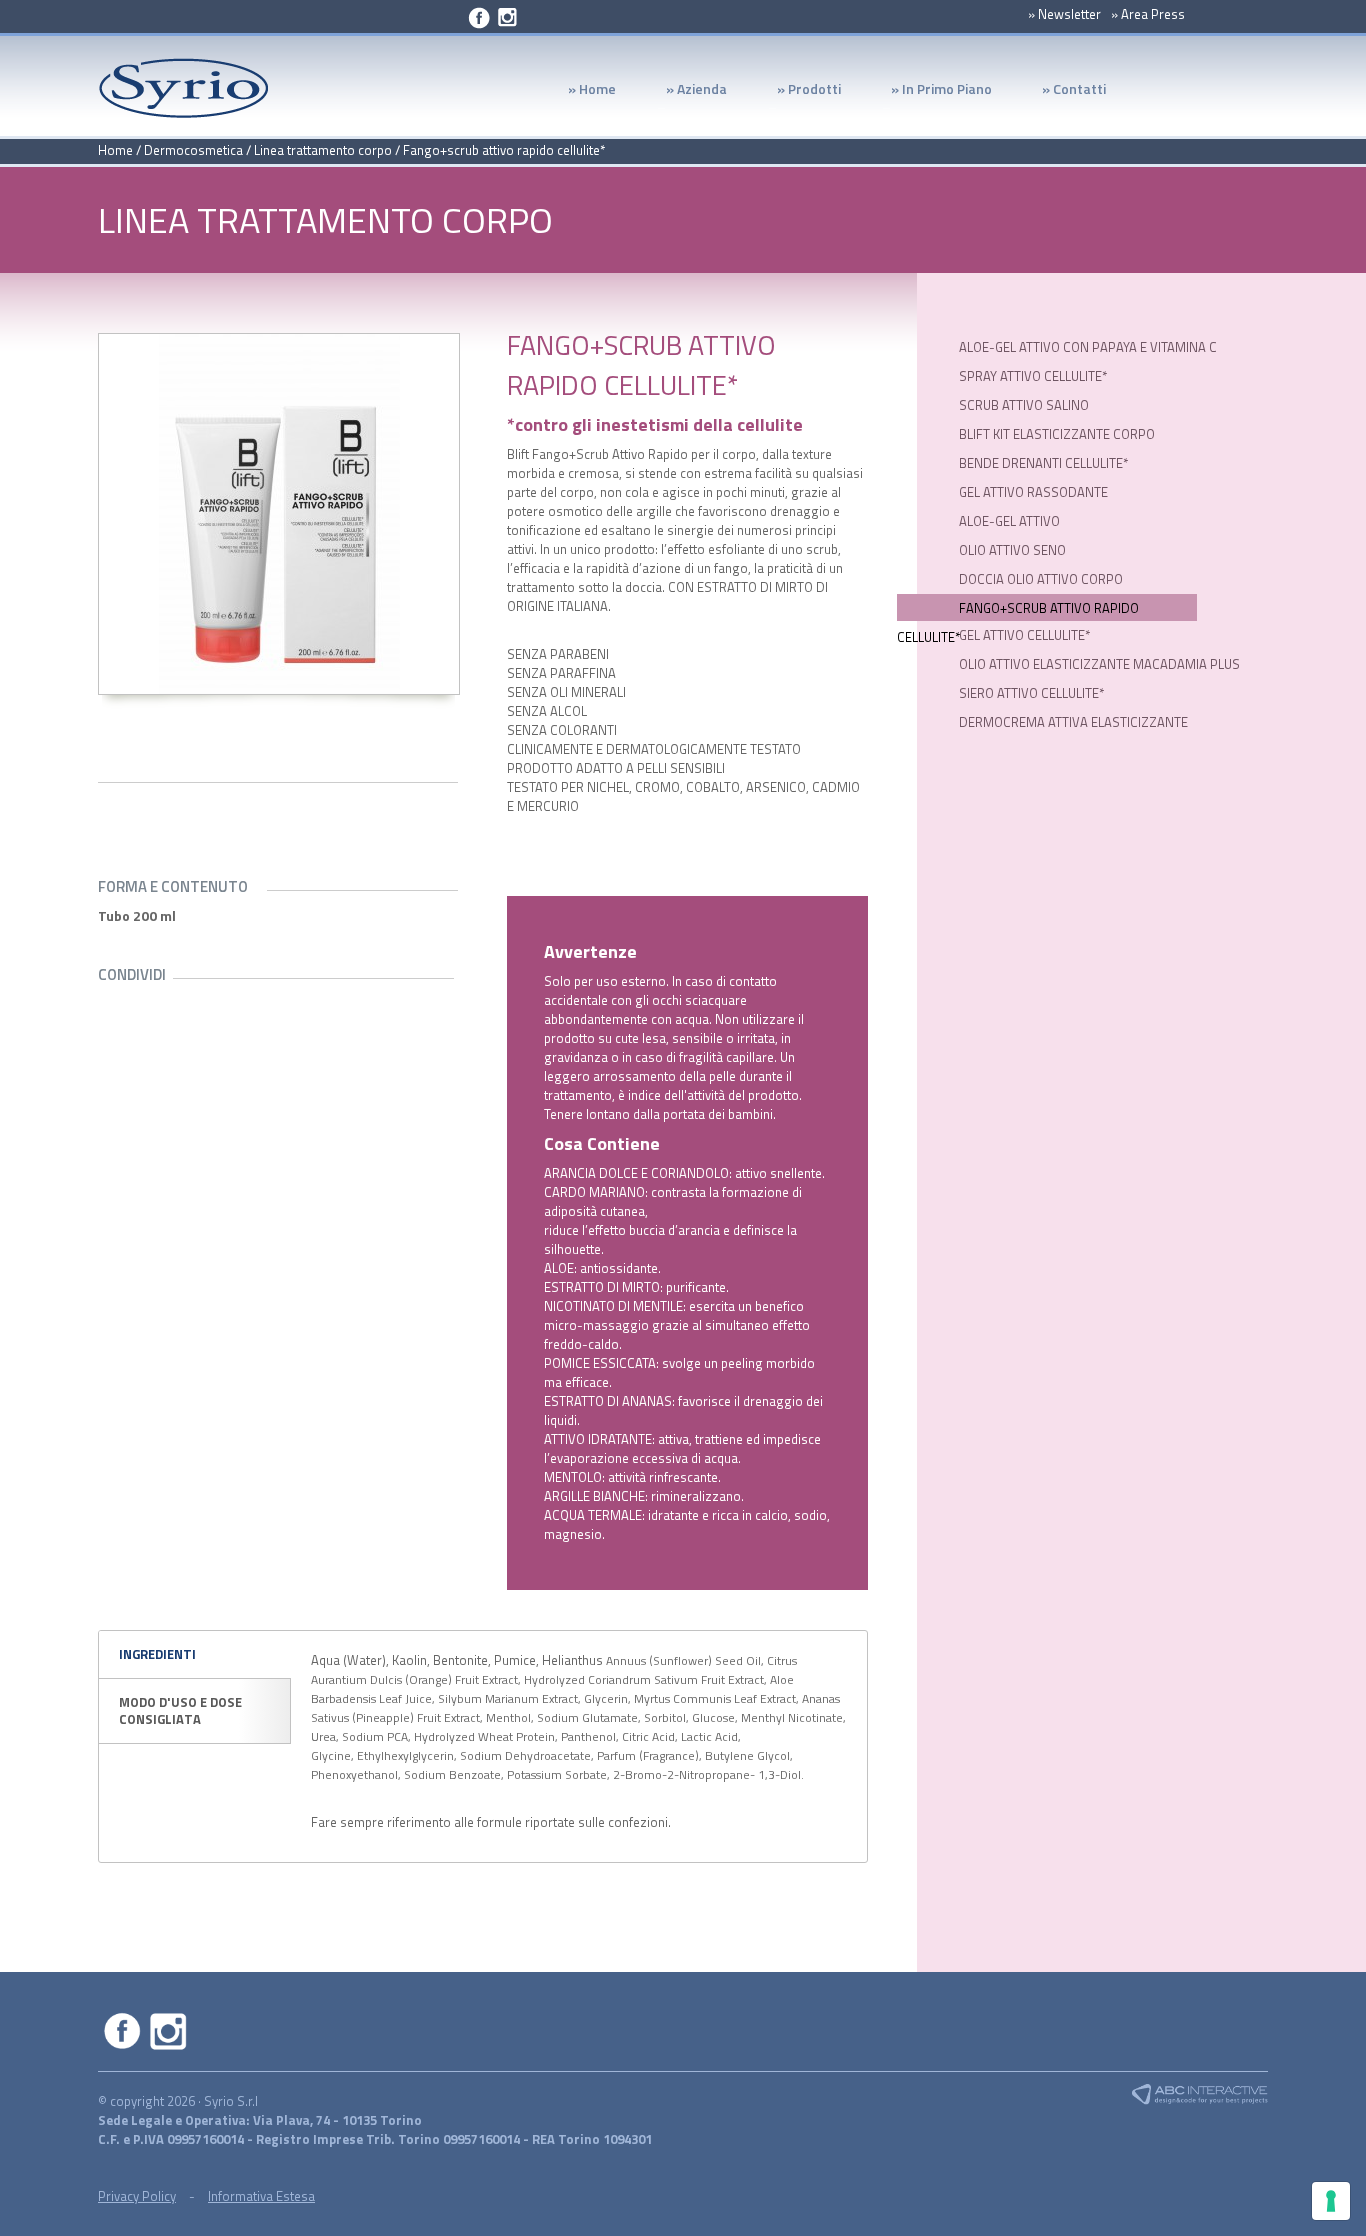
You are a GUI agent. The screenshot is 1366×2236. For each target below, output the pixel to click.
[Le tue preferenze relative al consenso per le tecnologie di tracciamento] (1331, 2201)
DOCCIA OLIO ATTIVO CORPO (1041, 579)
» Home (592, 90)
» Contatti (1074, 90)
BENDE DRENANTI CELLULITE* (1043, 463)
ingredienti (157, 1654)
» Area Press (1148, 14)
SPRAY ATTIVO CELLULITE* (1033, 376)
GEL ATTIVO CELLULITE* (1024, 635)
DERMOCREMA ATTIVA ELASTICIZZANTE (1073, 722)
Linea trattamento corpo (323, 150)
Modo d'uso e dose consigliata (180, 1710)
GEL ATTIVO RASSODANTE (1033, 492)
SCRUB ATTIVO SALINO (1024, 405)
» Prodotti (796, 94)
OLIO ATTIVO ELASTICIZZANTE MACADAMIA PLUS (1099, 664)
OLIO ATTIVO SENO (1012, 550)
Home (115, 150)
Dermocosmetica (193, 150)
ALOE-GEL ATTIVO (1009, 521)
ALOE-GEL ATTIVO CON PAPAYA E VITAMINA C (1088, 347)
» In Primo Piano (929, 94)
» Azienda (684, 94)
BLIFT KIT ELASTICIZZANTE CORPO (1057, 434)
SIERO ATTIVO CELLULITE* (1031, 693)
